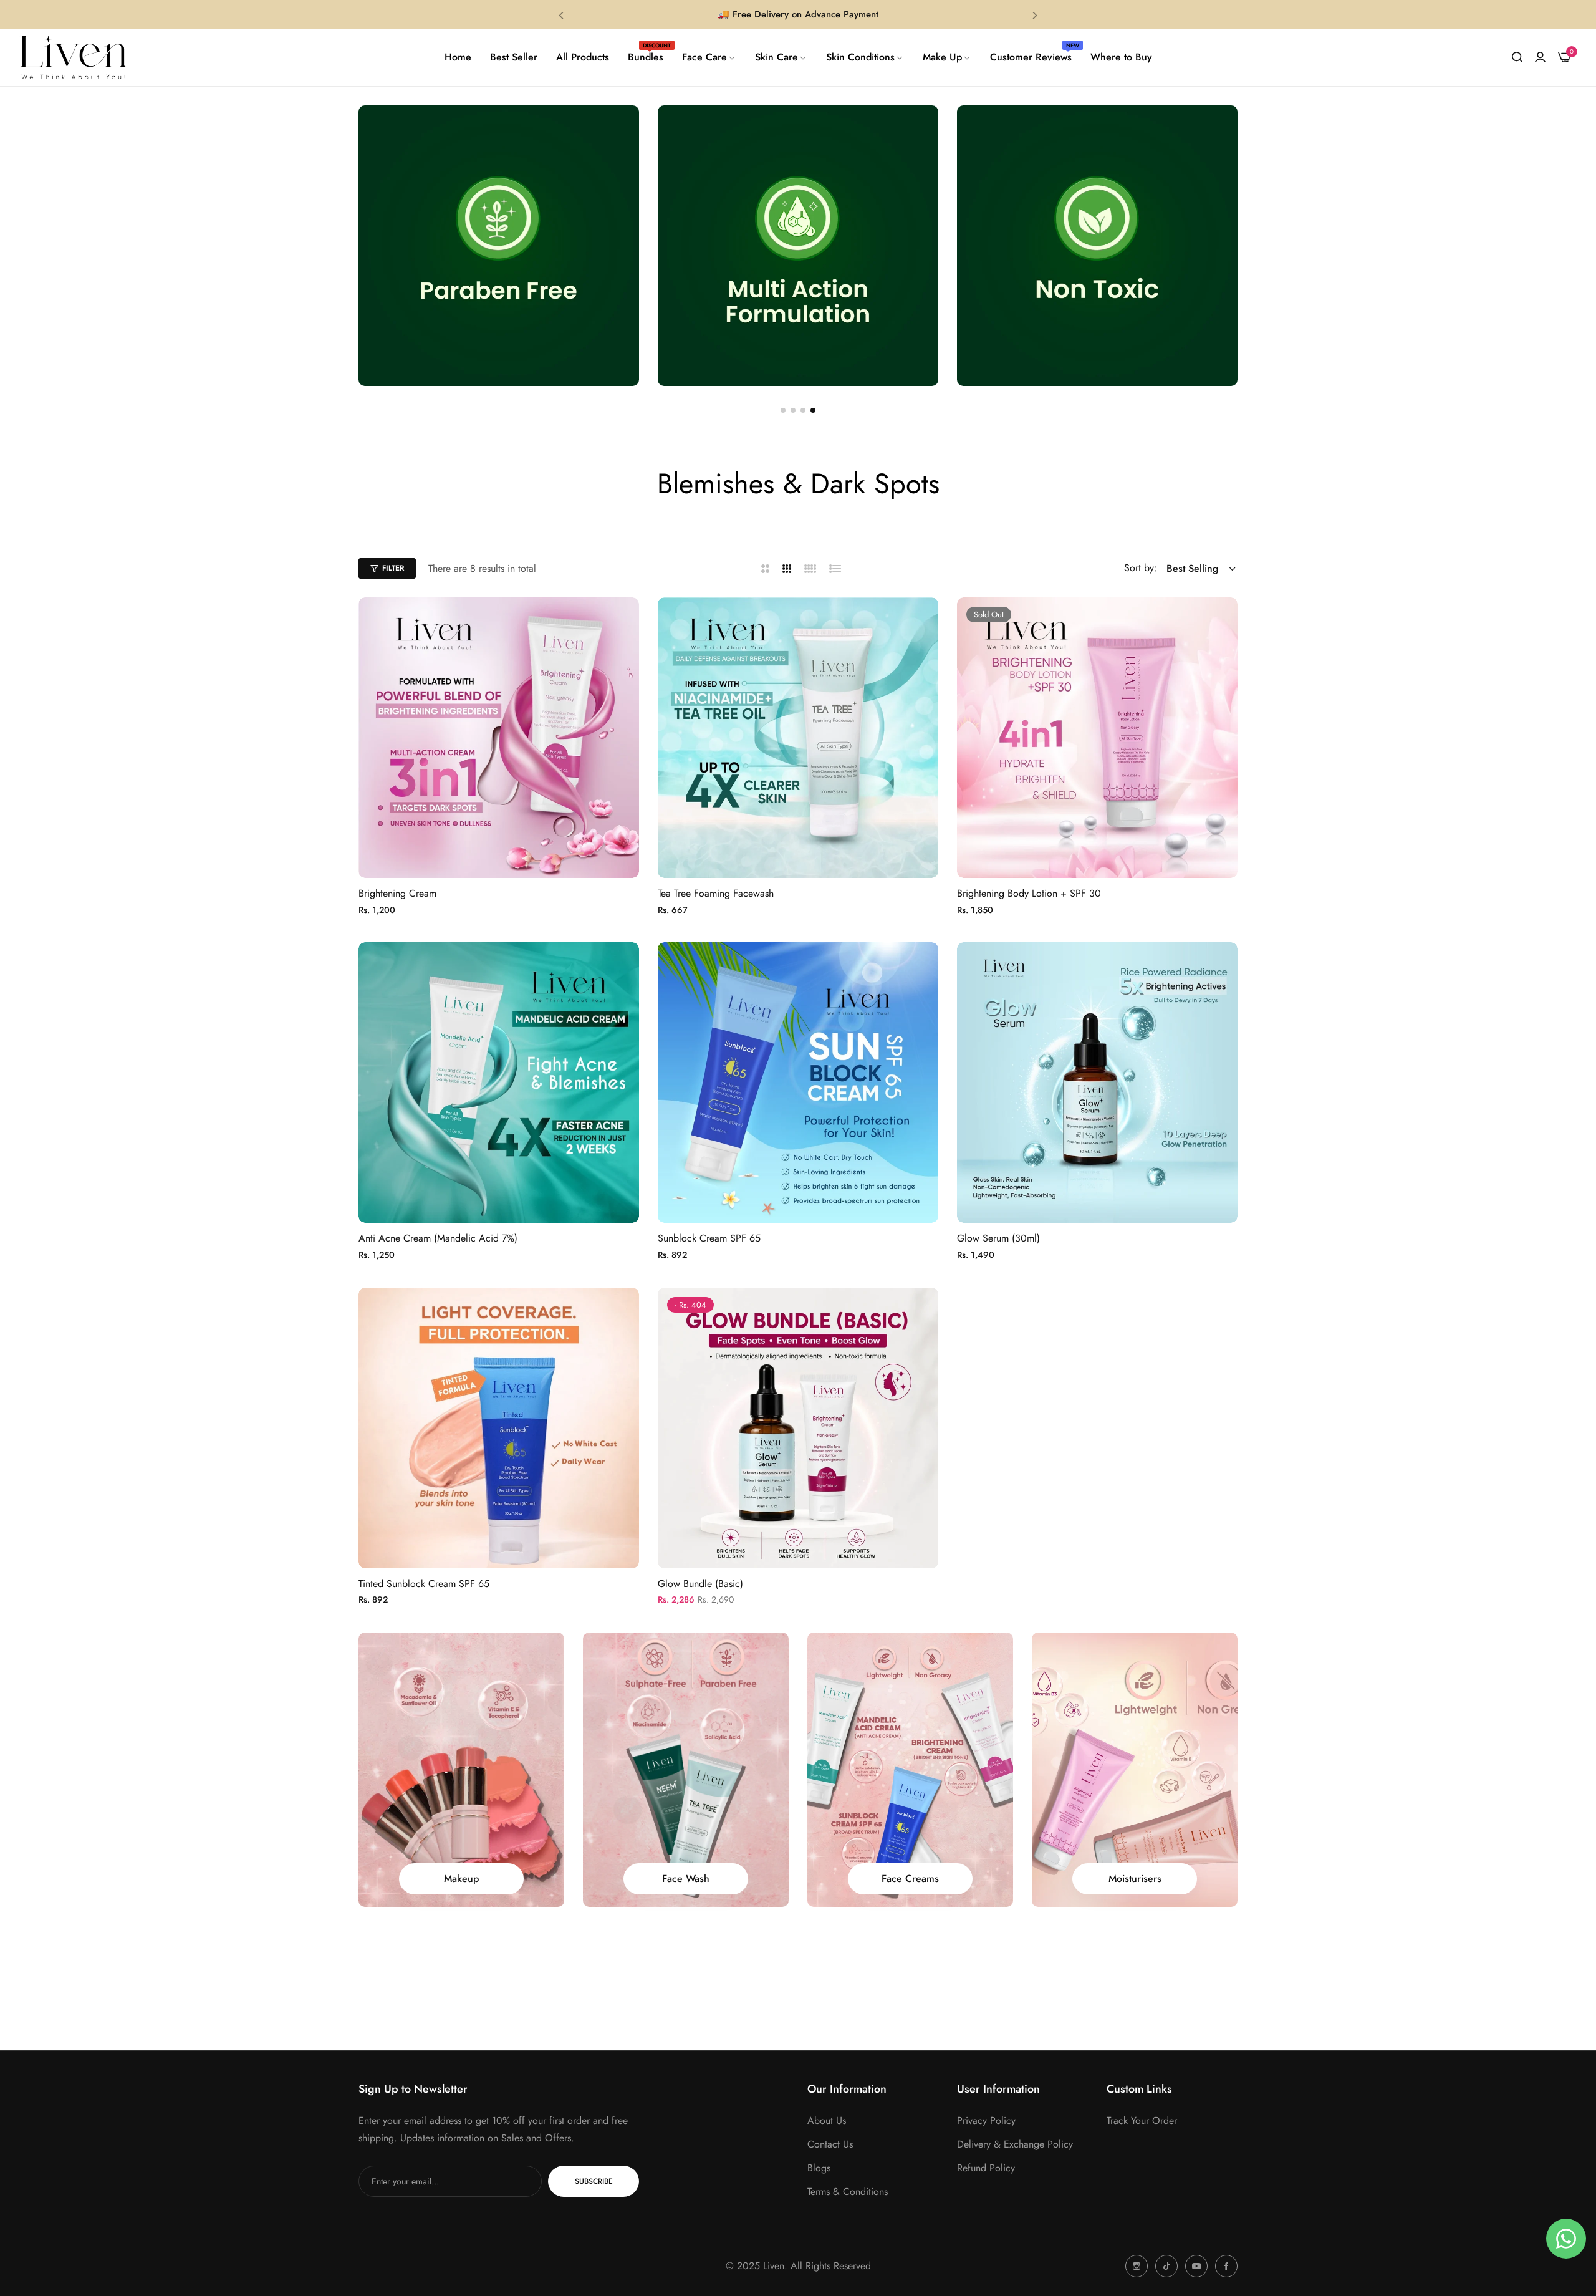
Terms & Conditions (848, 2192)
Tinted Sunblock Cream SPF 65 (424, 1584)
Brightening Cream (397, 894)
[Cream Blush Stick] (1135, 1770)
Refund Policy (986, 2168)
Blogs (819, 2168)
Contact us (830, 2144)
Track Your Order (1142, 2120)
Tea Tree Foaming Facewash (716, 894)
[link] (709, 57)
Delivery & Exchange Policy (1015, 2144)
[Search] (1517, 57)
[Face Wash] (461, 1770)
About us (827, 2120)
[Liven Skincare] (73, 57)
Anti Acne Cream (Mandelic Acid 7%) (438, 1239)
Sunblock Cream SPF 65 (709, 1239)
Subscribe (594, 2181)
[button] (561, 15)
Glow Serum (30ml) (998, 1239)
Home (748, 513)
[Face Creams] (686, 1770)
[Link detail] (1137, 2266)
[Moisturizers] (910, 1770)
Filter (393, 568)
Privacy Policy (986, 2120)
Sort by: (1141, 568)
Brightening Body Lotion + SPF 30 (1029, 894)
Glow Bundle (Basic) (700, 1584)
